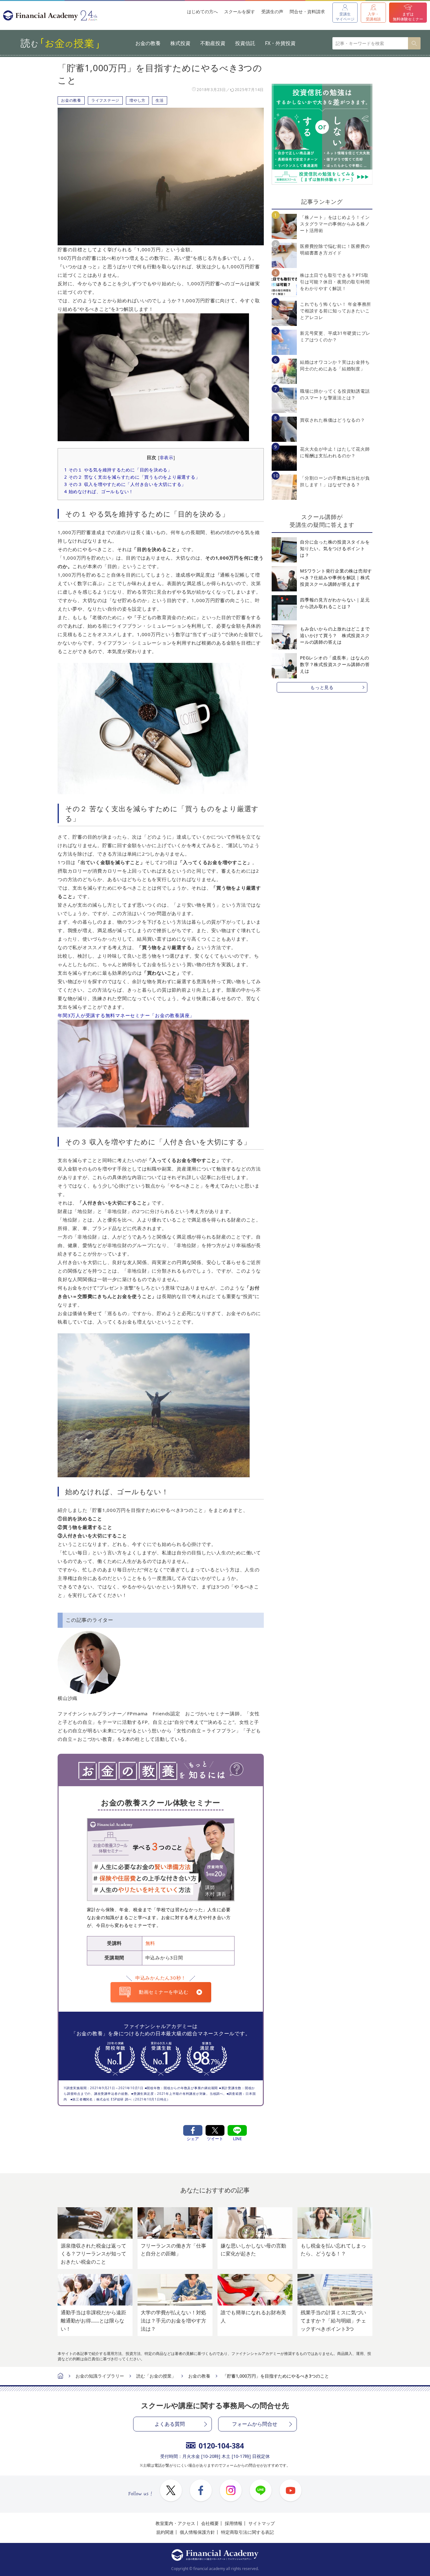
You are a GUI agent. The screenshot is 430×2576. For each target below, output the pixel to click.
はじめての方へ (202, 11)
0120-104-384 (221, 2446)
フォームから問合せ (255, 2424)
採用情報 (234, 2523)
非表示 (167, 458)
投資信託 (245, 43)
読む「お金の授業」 (156, 2376)
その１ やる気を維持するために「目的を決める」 (118, 470)
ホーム (60, 2377)
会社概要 (210, 2523)
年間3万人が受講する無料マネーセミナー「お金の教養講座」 (126, 1015)
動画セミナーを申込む (164, 1992)
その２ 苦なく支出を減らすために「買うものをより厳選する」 (132, 477)
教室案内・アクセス (175, 2523)
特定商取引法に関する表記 (247, 2532)
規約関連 (165, 2532)
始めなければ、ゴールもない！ (99, 491)
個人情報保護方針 (197, 2532)
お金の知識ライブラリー (100, 2376)
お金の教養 (148, 43)
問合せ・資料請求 (307, 11)
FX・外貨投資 (280, 43)
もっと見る (322, 687)
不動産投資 (213, 43)
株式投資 (180, 43)
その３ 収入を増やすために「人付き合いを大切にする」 (125, 484)
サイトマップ (262, 2523)
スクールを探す (240, 11)
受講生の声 (272, 11)
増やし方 (137, 100)
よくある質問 (170, 2424)
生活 (160, 100)
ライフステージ (105, 100)
